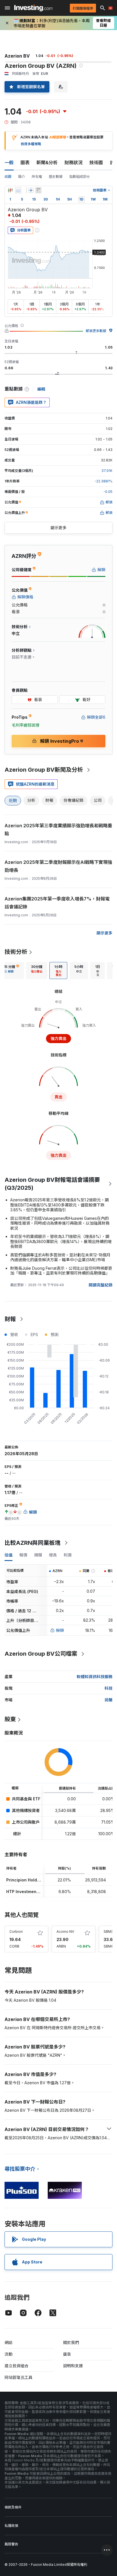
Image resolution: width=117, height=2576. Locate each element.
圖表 (25, 163)
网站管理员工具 (18, 2377)
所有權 (37, 177)
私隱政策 (11, 2526)
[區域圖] (18, 190)
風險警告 (11, 2544)
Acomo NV (65, 1932)
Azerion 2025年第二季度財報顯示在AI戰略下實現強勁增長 (58, 866)
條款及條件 (13, 2507)
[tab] (37, 971)
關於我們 (71, 2342)
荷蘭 (108, 1700)
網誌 (9, 2342)
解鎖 (60, 1630)
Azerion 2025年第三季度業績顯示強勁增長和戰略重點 (58, 830)
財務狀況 (74, 163)
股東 (10, 1719)
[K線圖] (10, 190)
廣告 (67, 2354)
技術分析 (16, 952)
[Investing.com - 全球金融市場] (33, 8)
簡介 (22, 177)
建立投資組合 (16, 2366)
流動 (9, 2354)
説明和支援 (73, 2366)
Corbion (16, 1932)
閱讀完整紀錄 (101, 1285)
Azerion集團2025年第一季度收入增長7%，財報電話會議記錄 (57, 903)
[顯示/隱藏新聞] (38, 190)
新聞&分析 (47, 163)
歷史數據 (56, 177)
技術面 (96, 163)
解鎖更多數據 (96, 331)
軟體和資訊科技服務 (95, 1677)
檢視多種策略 (31, 144)
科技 (108, 1688)
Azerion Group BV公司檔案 (41, 1654)
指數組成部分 (80, 177)
